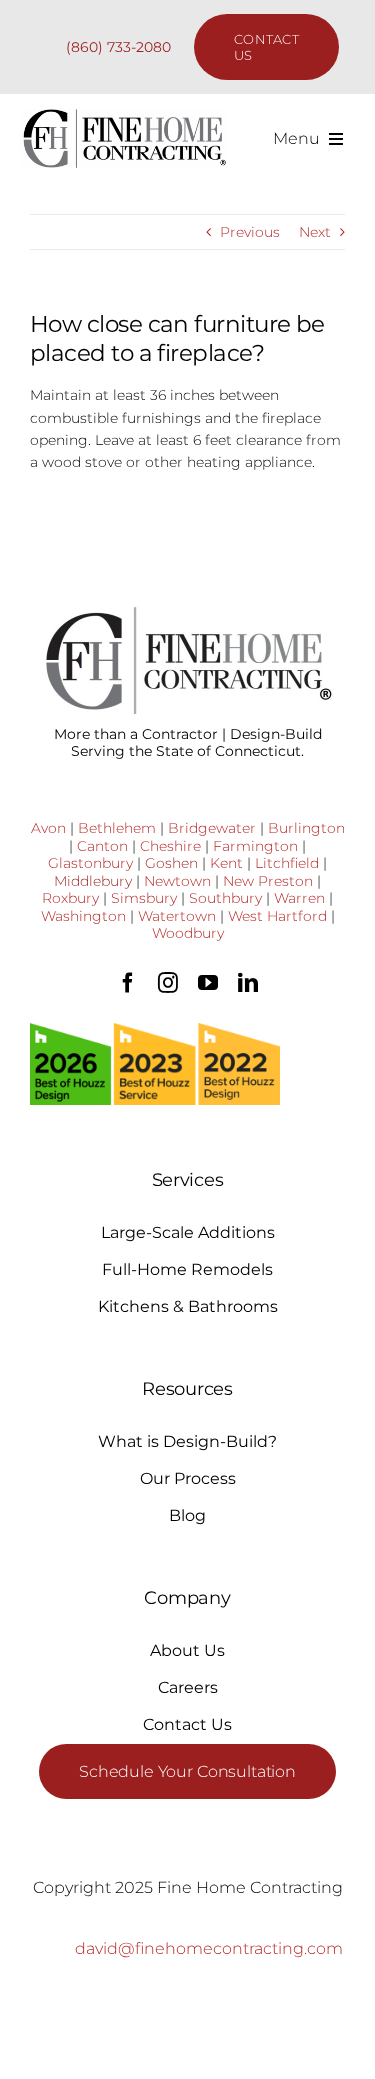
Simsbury (144, 898)
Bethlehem (117, 828)
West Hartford (277, 916)
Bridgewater (212, 828)
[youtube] (208, 983)
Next (315, 232)
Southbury (225, 898)
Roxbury (70, 898)
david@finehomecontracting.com (209, 1948)
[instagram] (168, 983)
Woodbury (188, 933)
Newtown (177, 881)
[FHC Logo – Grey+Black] (124, 115)
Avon (48, 828)
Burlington (306, 828)
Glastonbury (90, 863)
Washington (83, 916)
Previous (250, 232)
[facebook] (128, 983)
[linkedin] (248, 983)
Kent (226, 863)
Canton (102, 846)
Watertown (177, 916)
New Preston (268, 881)
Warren (299, 898)
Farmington (255, 846)
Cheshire (170, 846)
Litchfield (287, 863)
